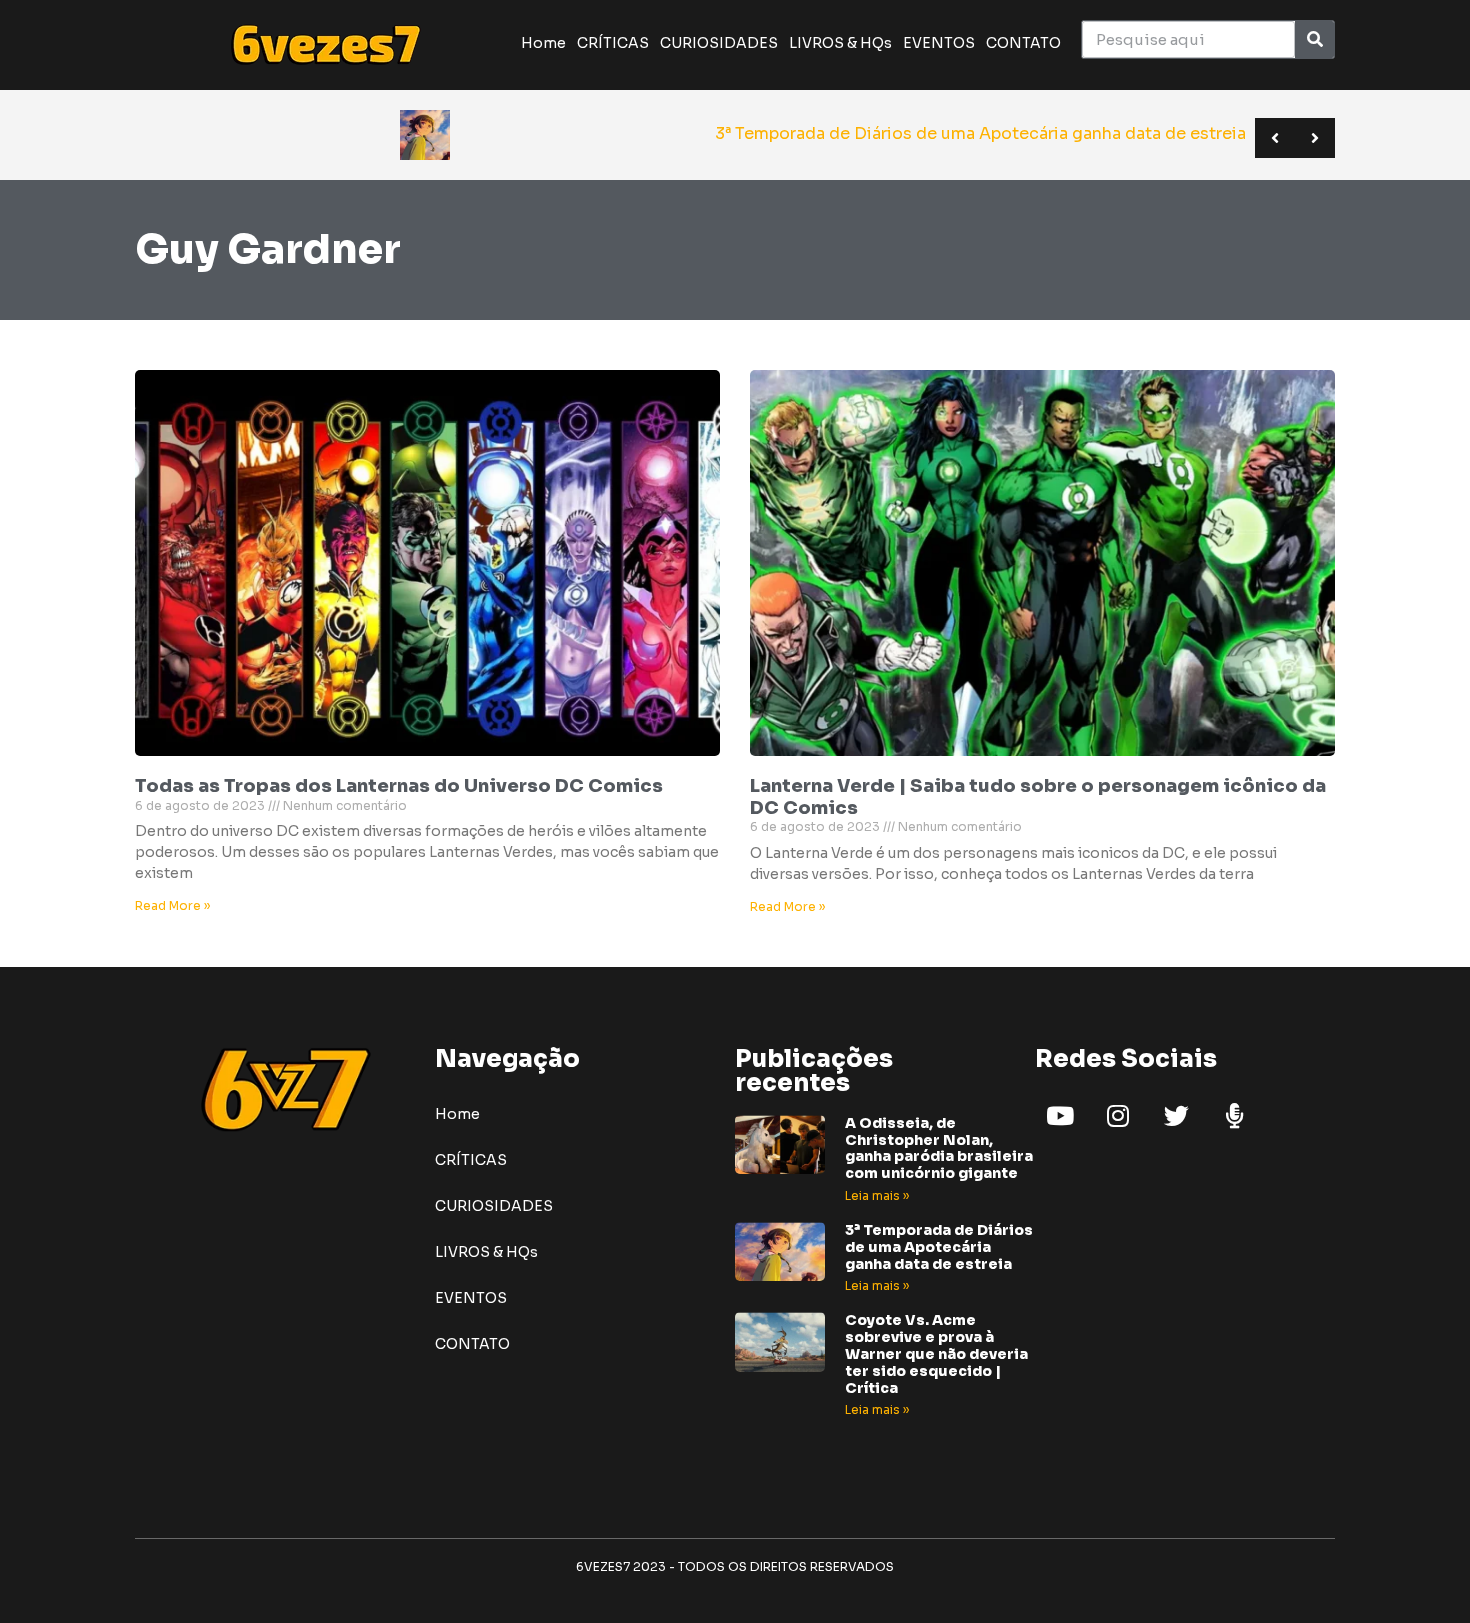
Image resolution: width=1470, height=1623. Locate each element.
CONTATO (1023, 43)
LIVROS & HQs (840, 43)
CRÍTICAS (613, 43)
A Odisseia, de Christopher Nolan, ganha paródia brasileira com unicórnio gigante (939, 1148)
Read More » (172, 905)
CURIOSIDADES (719, 43)
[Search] (1314, 39)
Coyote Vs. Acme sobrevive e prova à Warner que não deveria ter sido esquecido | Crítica (936, 1353)
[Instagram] (1118, 1116)
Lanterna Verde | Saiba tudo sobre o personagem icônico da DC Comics (1038, 797)
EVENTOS (939, 43)
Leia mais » (877, 1195)
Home (543, 43)
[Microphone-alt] (1234, 1116)
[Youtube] (1060, 1116)
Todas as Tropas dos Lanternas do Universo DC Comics (399, 786)
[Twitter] (1176, 1116)
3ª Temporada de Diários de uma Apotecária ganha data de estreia (939, 1247)
